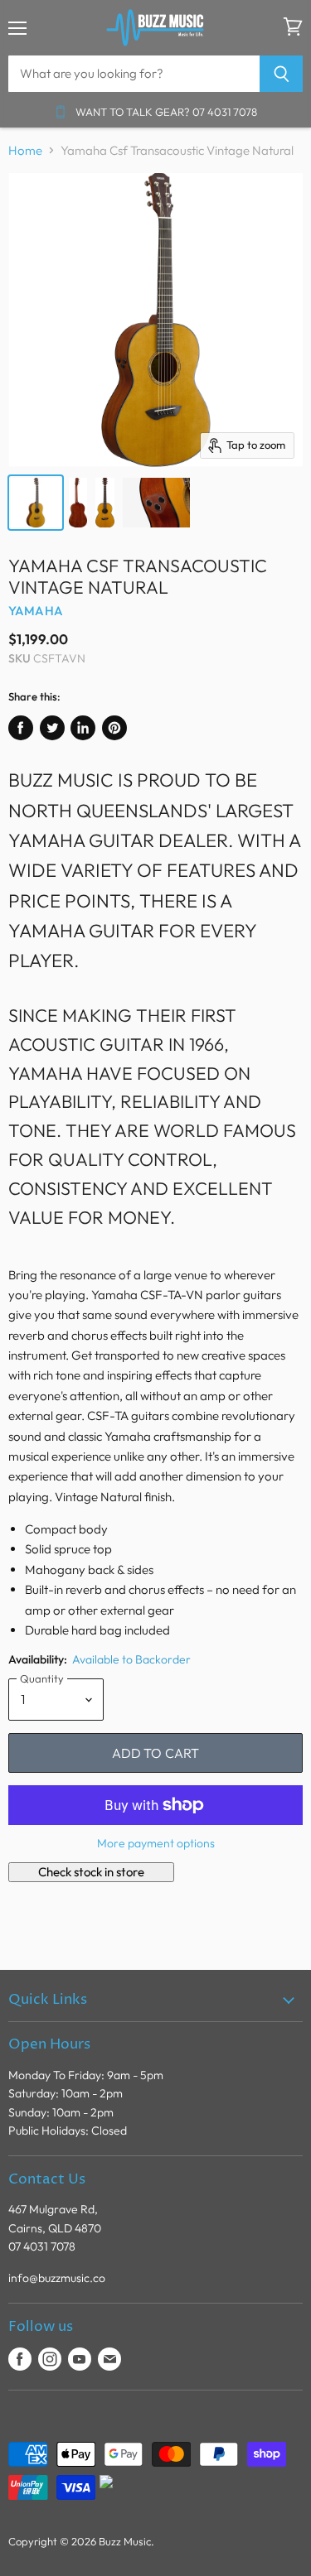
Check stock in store (91, 1872)
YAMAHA (36, 611)
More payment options (156, 1843)
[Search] (282, 74)
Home (25, 150)
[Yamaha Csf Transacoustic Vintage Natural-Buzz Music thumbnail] (36, 503)
